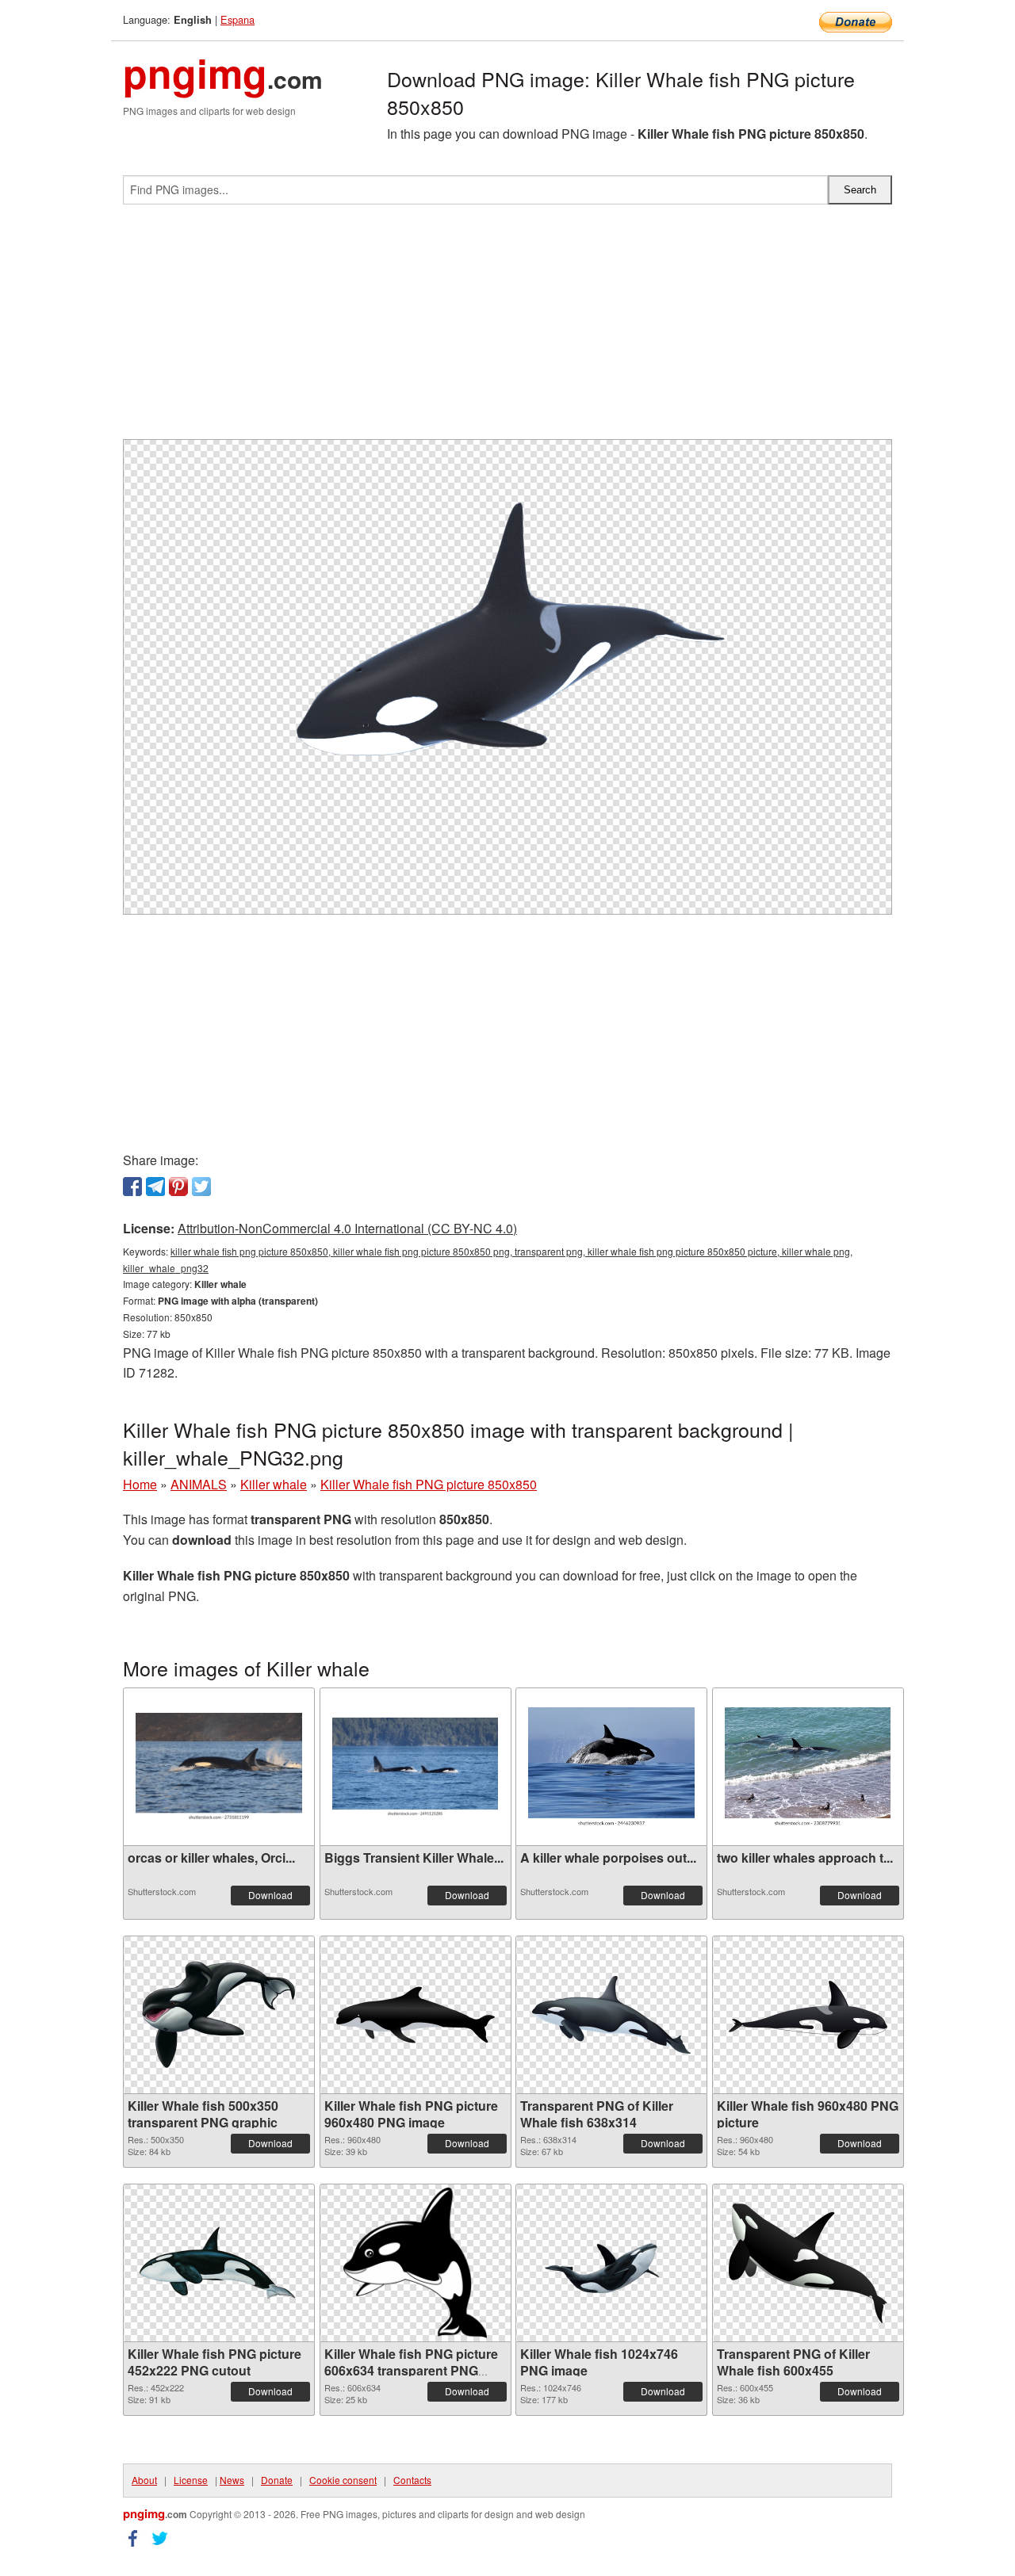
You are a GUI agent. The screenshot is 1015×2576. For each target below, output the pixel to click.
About (144, 2480)
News (232, 2480)
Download (270, 1895)
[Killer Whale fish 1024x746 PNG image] (611, 2263)
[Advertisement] (507, 328)
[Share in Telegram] (155, 1187)
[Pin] (178, 1187)
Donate (277, 2480)
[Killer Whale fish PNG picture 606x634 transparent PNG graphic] (415, 2263)
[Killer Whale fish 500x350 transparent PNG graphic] (219, 2015)
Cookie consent (343, 2480)
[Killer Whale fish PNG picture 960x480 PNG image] (416, 2015)
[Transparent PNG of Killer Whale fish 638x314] (611, 2015)
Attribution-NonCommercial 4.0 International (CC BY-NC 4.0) (347, 1228)
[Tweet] (201, 1187)
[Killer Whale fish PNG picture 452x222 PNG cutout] (219, 2263)
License (191, 2480)
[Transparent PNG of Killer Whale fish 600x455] (808, 2263)
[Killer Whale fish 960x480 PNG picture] (808, 2015)
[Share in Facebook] (132, 1187)
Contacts (412, 2480)
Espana (237, 19)
